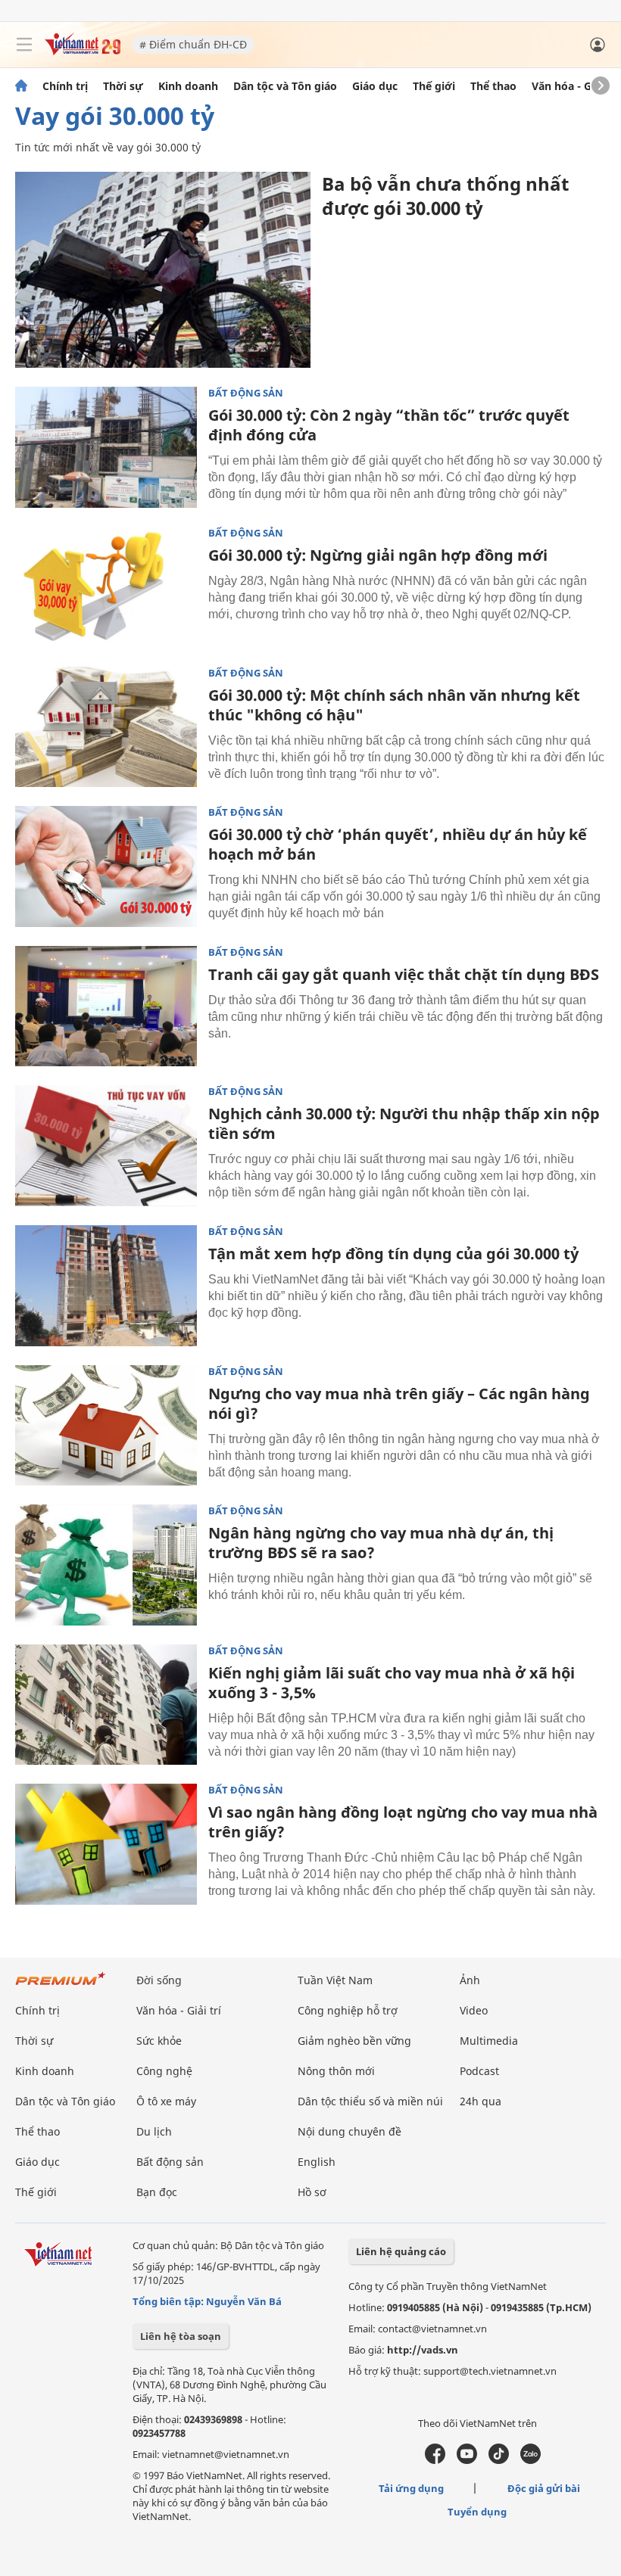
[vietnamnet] (83, 51)
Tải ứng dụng (411, 2488)
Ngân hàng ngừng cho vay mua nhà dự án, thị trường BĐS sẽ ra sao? (381, 1543)
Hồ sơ (312, 2192)
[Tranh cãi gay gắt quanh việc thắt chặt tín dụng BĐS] (106, 1006)
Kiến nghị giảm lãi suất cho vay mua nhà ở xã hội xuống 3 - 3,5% (392, 1683)
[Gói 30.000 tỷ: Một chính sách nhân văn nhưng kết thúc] (106, 727)
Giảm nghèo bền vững (354, 2041)
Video (474, 2010)
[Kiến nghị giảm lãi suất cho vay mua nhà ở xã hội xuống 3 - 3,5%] (106, 1705)
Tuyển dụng (477, 2512)
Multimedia (489, 2041)
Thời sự (123, 86)
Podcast (479, 2071)
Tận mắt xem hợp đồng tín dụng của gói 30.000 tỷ (393, 1254)
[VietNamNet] (21, 86)
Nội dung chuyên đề (350, 2131)
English (317, 2162)
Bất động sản (246, 393)
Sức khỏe (159, 2041)
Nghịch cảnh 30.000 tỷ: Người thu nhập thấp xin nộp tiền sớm (404, 1123)
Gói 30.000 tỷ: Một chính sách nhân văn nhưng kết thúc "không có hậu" (394, 705)
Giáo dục (375, 86)
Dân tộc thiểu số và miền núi (370, 2101)
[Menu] (24, 45)
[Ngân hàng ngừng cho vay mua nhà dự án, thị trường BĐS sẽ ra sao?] (106, 1565)
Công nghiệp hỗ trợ (348, 2010)
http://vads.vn (423, 2350)
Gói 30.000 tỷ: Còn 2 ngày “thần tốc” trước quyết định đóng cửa (389, 425)
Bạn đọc (157, 2192)
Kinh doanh (188, 86)
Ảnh (470, 1980)
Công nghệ (164, 2071)
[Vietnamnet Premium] (61, 1986)
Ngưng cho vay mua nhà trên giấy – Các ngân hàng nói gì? (399, 1403)
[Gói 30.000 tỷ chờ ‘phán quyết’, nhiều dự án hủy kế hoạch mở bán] (106, 866)
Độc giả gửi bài (544, 2488)
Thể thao (493, 86)
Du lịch (154, 2131)
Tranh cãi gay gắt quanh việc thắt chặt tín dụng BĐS (404, 974)
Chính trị (65, 86)
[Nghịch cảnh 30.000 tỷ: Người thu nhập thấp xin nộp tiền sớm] (106, 1146)
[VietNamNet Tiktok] (499, 2460)
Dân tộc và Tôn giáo (285, 86)
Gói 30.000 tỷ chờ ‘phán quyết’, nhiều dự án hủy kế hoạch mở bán (398, 844)
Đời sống (159, 1980)
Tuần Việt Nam (335, 1980)
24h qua (481, 2101)
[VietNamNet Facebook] (435, 2460)
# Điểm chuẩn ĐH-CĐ (193, 44)
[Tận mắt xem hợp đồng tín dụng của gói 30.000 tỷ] (106, 1286)
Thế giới (434, 86)
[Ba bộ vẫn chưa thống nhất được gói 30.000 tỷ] (163, 270)
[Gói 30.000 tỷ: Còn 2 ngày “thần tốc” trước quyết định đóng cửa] (106, 447)
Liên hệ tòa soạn (181, 2336)
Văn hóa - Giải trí (575, 86)
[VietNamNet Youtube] (467, 2460)
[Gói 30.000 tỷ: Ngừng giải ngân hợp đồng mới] (106, 587)
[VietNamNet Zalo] (531, 2460)
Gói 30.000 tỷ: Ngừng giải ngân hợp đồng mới (378, 555)
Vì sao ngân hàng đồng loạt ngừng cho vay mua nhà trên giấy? (403, 1822)
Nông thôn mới (336, 2071)
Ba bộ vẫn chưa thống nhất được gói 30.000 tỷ (445, 196)
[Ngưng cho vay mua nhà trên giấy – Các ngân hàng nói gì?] (106, 1426)
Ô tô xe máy (166, 2101)
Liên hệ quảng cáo (401, 2251)
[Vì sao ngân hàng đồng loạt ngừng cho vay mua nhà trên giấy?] (106, 1844)
